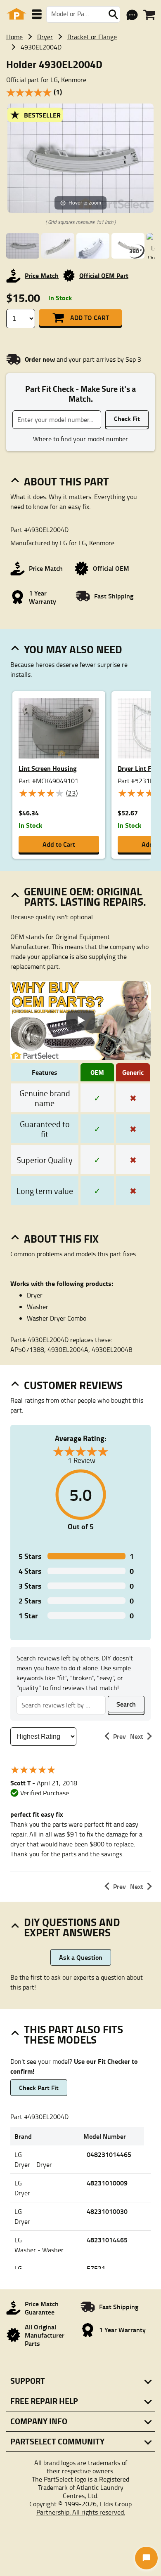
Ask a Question (81, 1957)
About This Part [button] (66, 481)
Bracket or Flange (92, 37)
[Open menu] (37, 14)
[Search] (113, 14)
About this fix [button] (61, 1239)
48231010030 (107, 2211)
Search (126, 1704)
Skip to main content (81, 99)
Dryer (45, 37)
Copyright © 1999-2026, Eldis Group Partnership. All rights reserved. (80, 2508)
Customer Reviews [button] (73, 1385)
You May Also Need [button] (73, 649)
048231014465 (109, 2154)
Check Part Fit (39, 2087)
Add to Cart (90, 317)
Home (14, 37)
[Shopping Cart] (149, 15)
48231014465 (107, 2240)
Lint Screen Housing (48, 768)
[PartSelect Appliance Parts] (17, 14)
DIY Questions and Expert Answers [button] (72, 1927)
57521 (96, 2268)
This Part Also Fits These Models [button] (73, 2034)
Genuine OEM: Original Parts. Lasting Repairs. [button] (85, 896)
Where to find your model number (80, 439)
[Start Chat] (146, 2558)
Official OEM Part (104, 275)
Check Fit (127, 418)
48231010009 (107, 2183)
